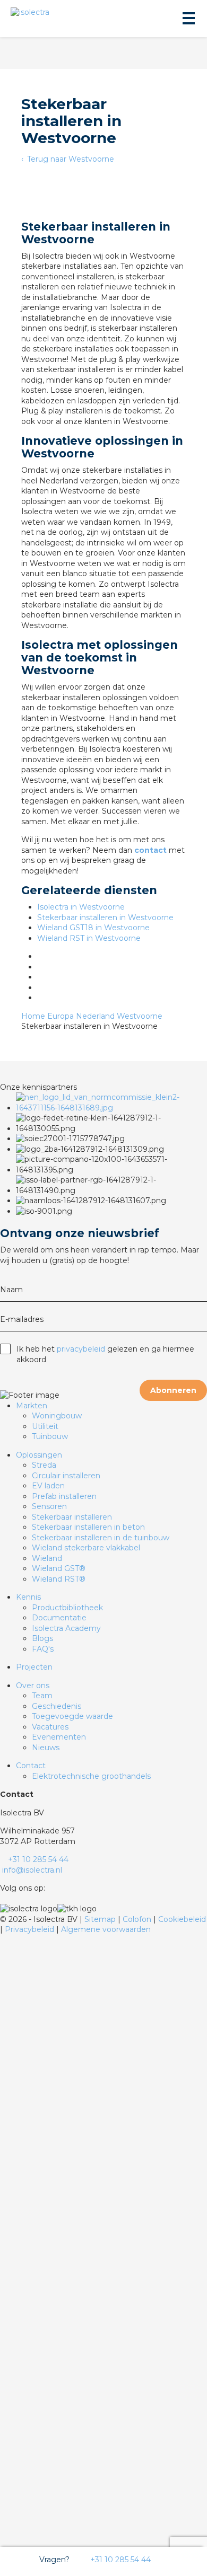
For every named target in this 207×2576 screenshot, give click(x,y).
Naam (11, 1290)
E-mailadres (22, 1319)
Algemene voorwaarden (106, 1929)
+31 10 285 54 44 (119, 2560)
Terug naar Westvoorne (70, 159)
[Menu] (188, 19)
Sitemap (101, 1919)
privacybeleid (81, 1349)
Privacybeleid (31, 1929)
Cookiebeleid (182, 1919)
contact (150, 850)
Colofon (138, 1919)
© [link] (3, 1919)
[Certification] (111, 1108)
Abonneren (173, 1390)
